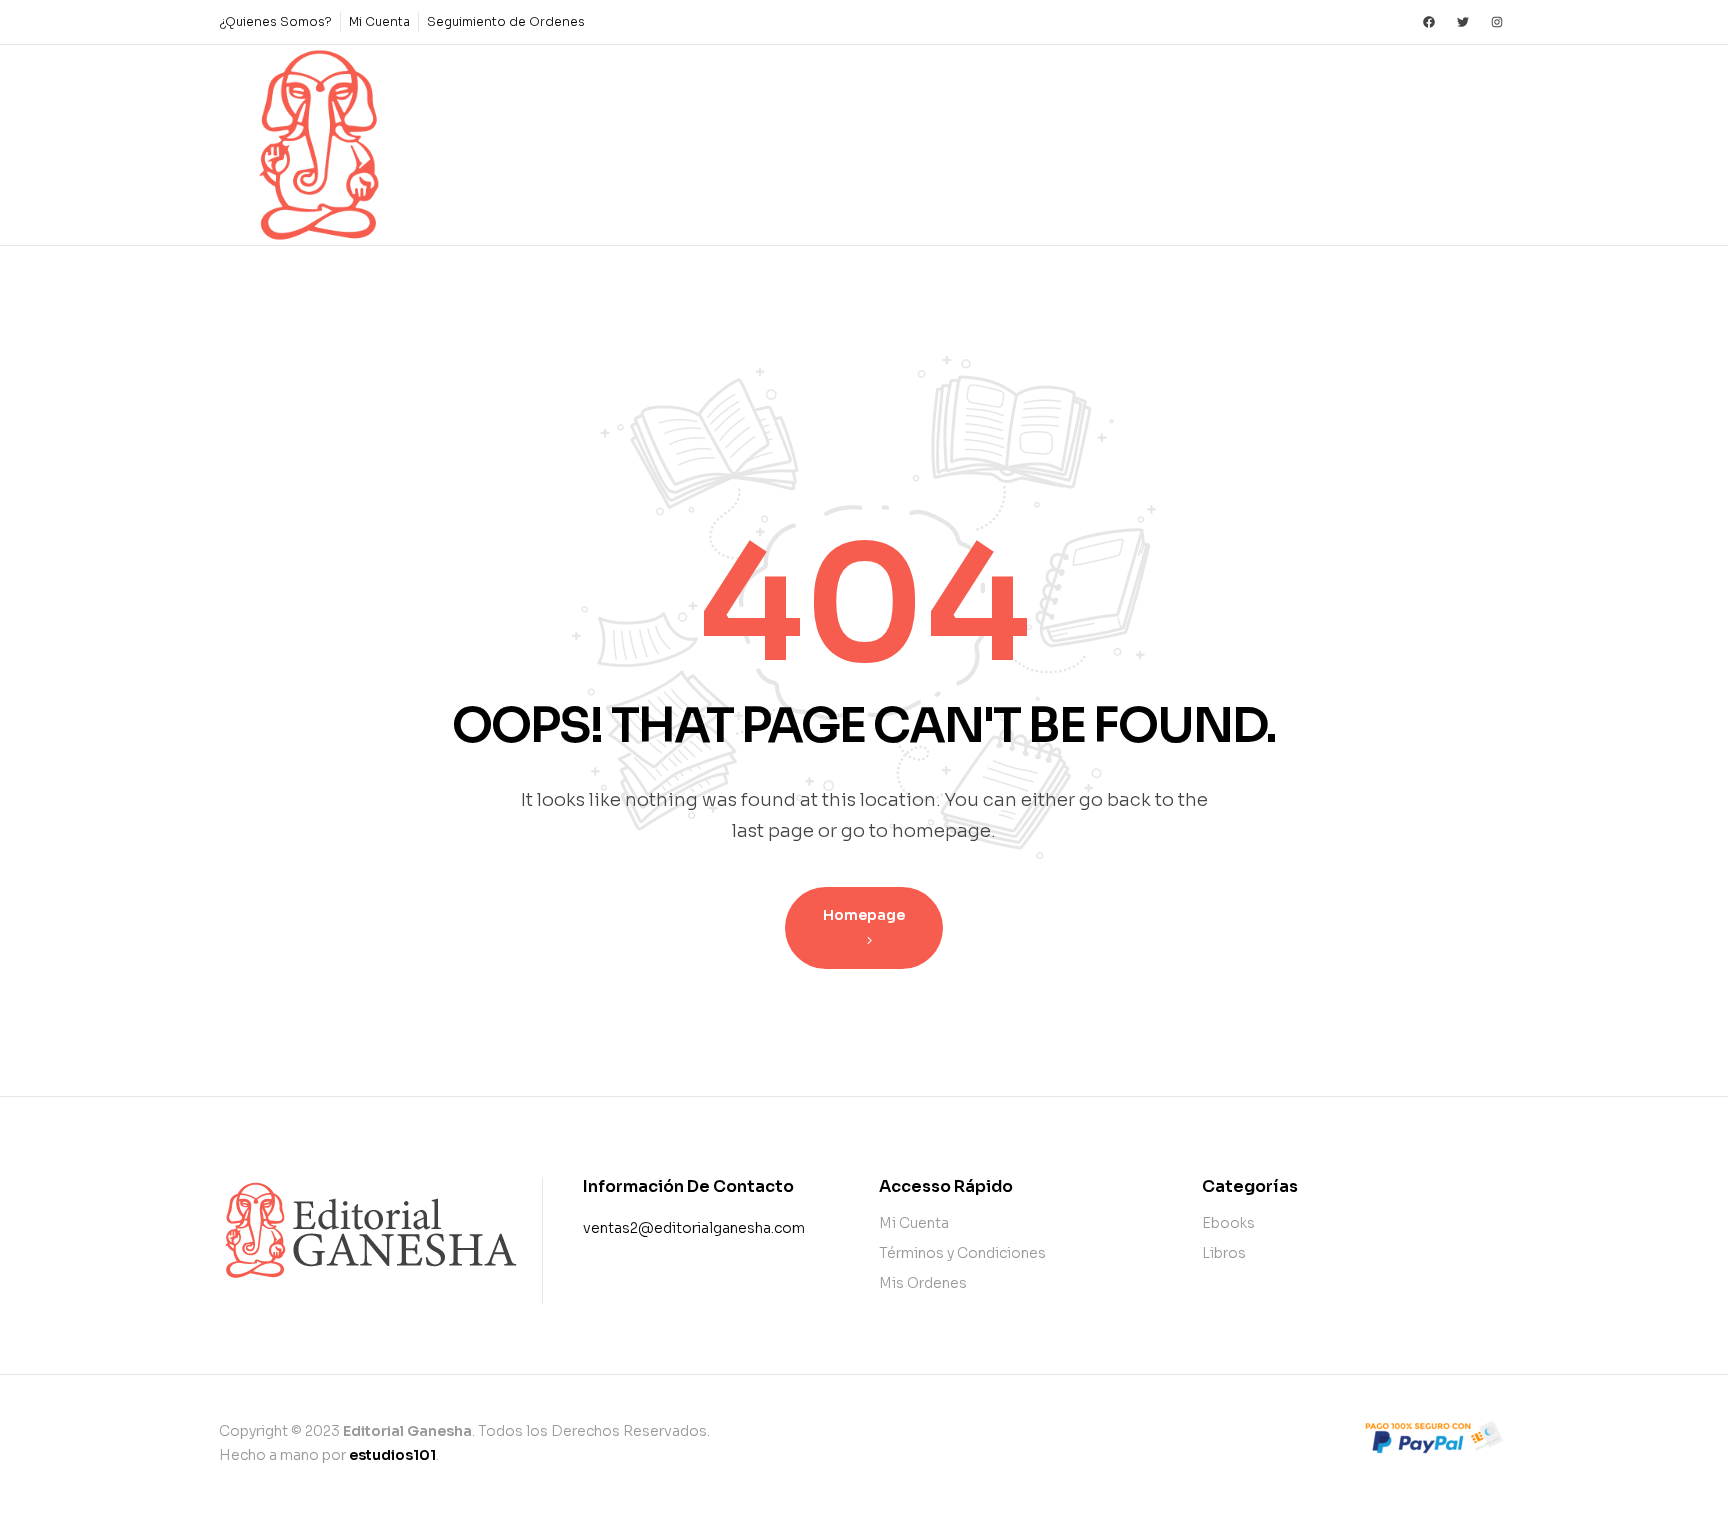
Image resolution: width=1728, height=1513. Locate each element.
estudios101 (392, 1455)
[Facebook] (1429, 22)
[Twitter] (1463, 22)
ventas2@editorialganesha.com (694, 1228)
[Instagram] (1497, 22)
